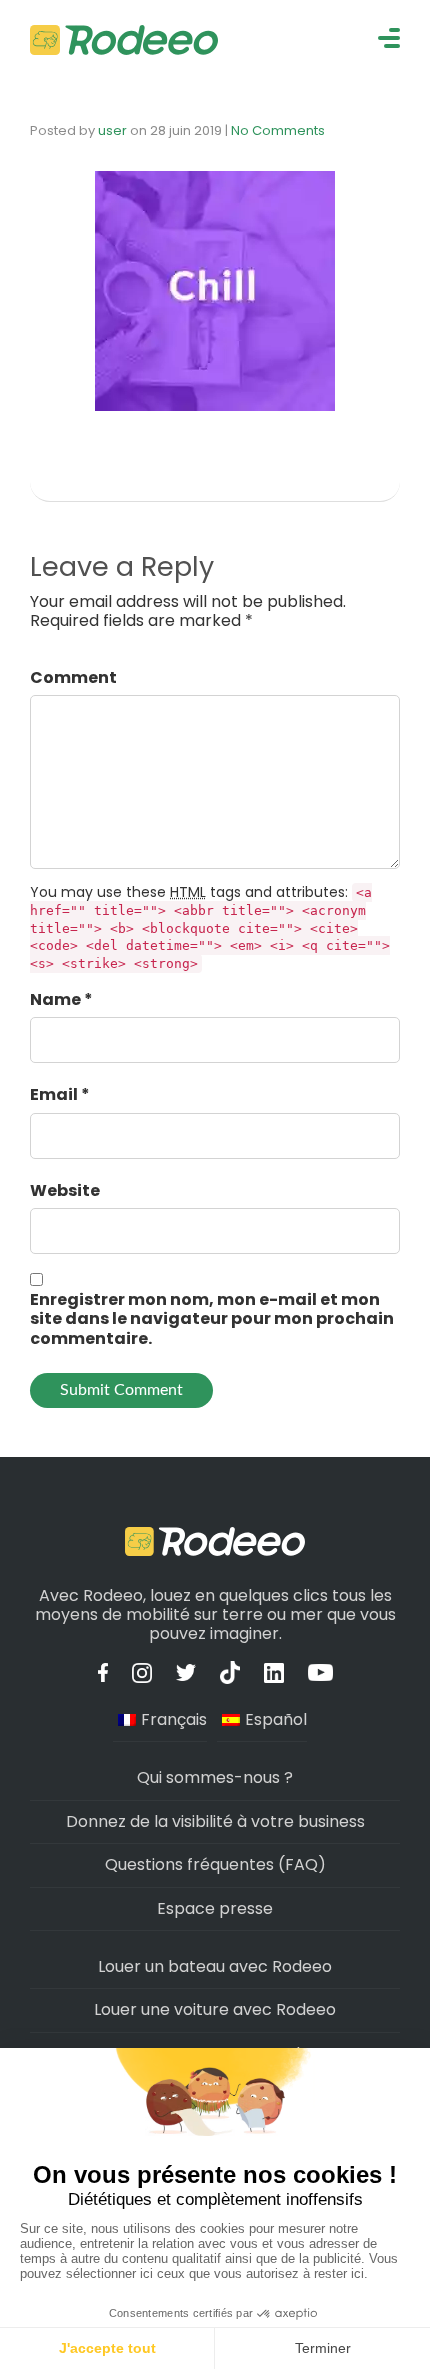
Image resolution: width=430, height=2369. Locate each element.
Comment (73, 677)
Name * (61, 999)
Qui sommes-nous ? (215, 1777)
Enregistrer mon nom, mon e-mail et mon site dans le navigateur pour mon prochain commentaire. (212, 1319)
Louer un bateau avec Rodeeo (215, 1966)
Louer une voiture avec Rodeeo (215, 2009)
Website (65, 1190)
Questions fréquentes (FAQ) (215, 1864)
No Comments (278, 130)
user (112, 130)
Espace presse (215, 1908)
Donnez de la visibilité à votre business (215, 1821)
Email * (60, 1094)
